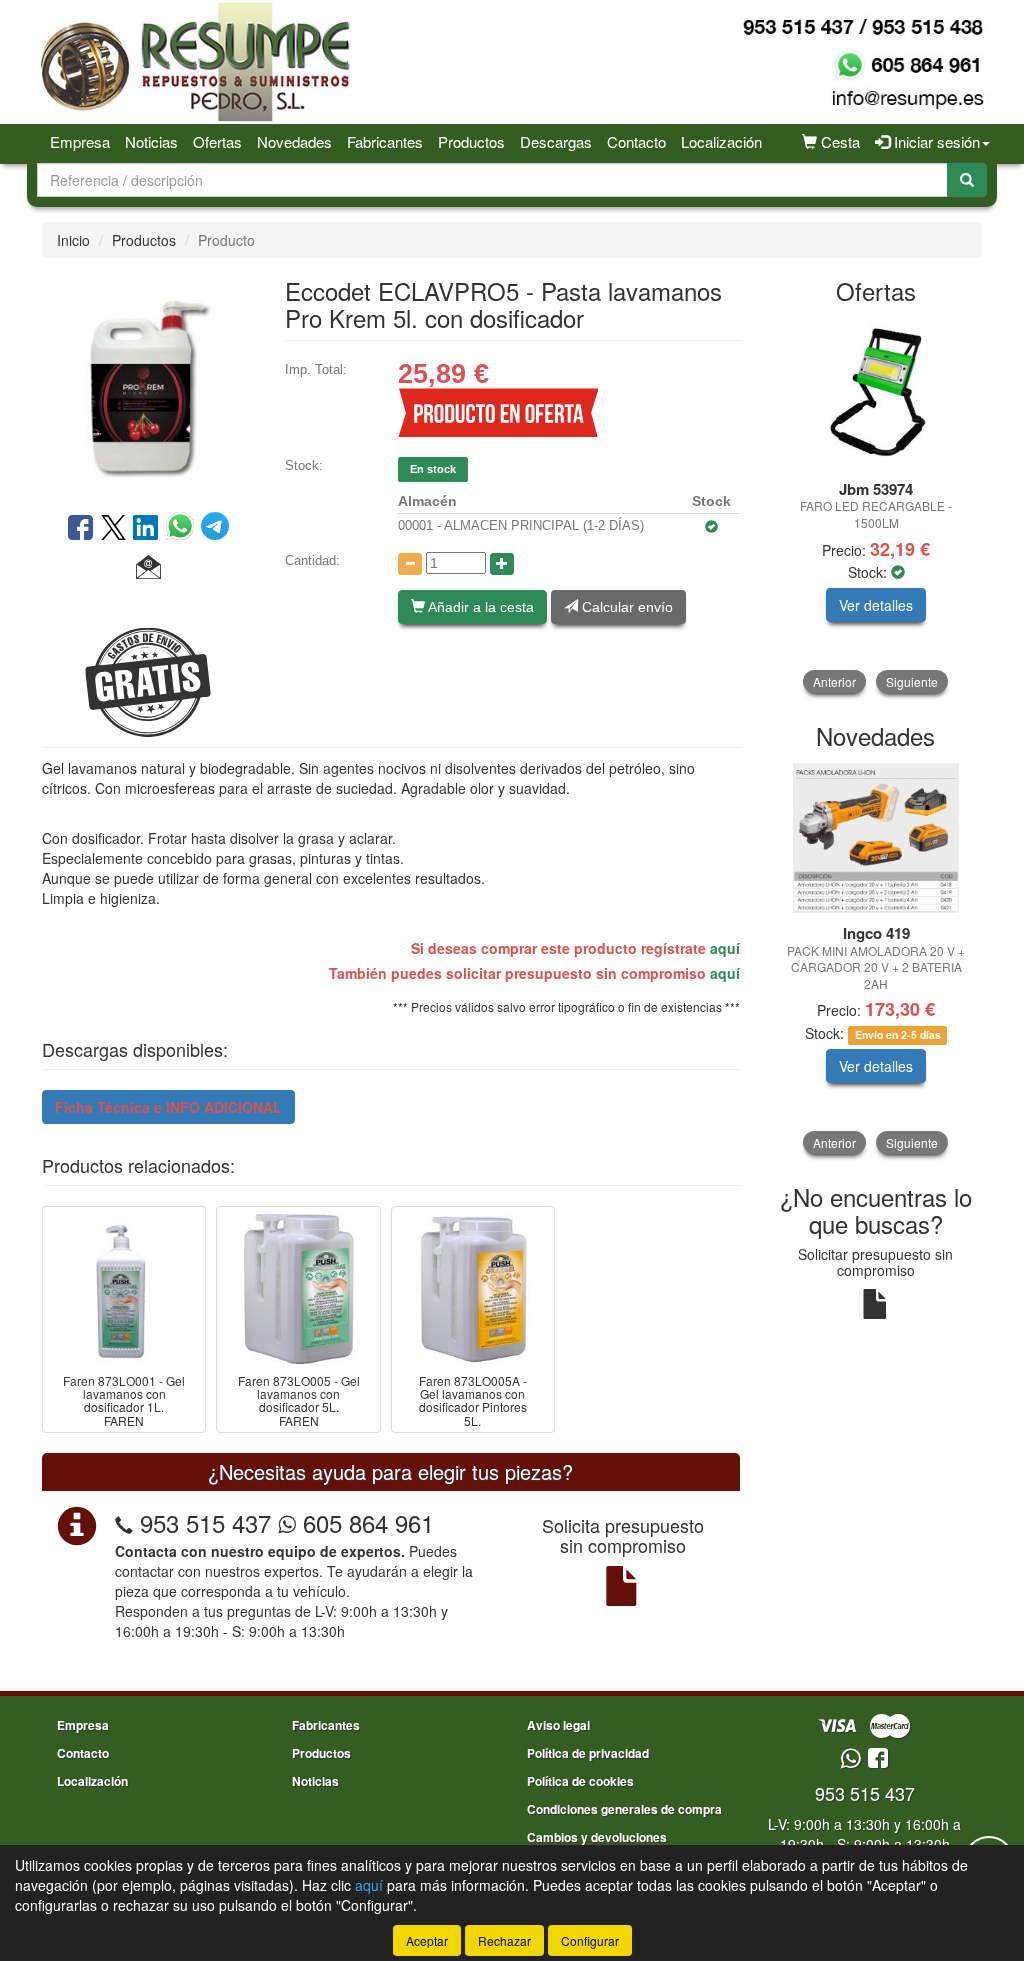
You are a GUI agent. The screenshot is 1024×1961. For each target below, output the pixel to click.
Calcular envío (625, 607)
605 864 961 (365, 1522)
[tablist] (876, 506)
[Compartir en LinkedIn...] (146, 529)
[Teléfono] (124, 1522)
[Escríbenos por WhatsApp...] (850, 1759)
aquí (725, 948)
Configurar (590, 1940)
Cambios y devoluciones (597, 1837)
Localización (721, 141)
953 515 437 (205, 1522)
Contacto (636, 141)
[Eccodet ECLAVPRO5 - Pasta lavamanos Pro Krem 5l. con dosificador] (148, 383)
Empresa (80, 141)
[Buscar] (967, 180)
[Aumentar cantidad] (502, 564)
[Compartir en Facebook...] (80, 529)
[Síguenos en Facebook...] (878, 1759)
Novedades (294, 141)
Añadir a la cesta (479, 607)
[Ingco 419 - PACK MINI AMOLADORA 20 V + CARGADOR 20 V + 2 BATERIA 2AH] (876, 838)
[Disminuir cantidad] (410, 564)
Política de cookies (580, 1781)
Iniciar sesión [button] (935, 141)
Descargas (556, 141)
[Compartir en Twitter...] (113, 529)
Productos (471, 141)
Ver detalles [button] (876, 605)
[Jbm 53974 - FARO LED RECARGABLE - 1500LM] (876, 394)
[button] (148, 568)
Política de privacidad (588, 1753)
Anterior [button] (834, 681)
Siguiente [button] (912, 681)
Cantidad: (312, 560)
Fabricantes (385, 141)
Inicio (73, 240)
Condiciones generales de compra (624, 1809)
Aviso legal (558, 1725)
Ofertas (217, 141)
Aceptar (427, 1940)
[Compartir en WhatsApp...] (183, 529)
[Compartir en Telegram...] (215, 529)
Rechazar (504, 1940)
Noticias (151, 141)
